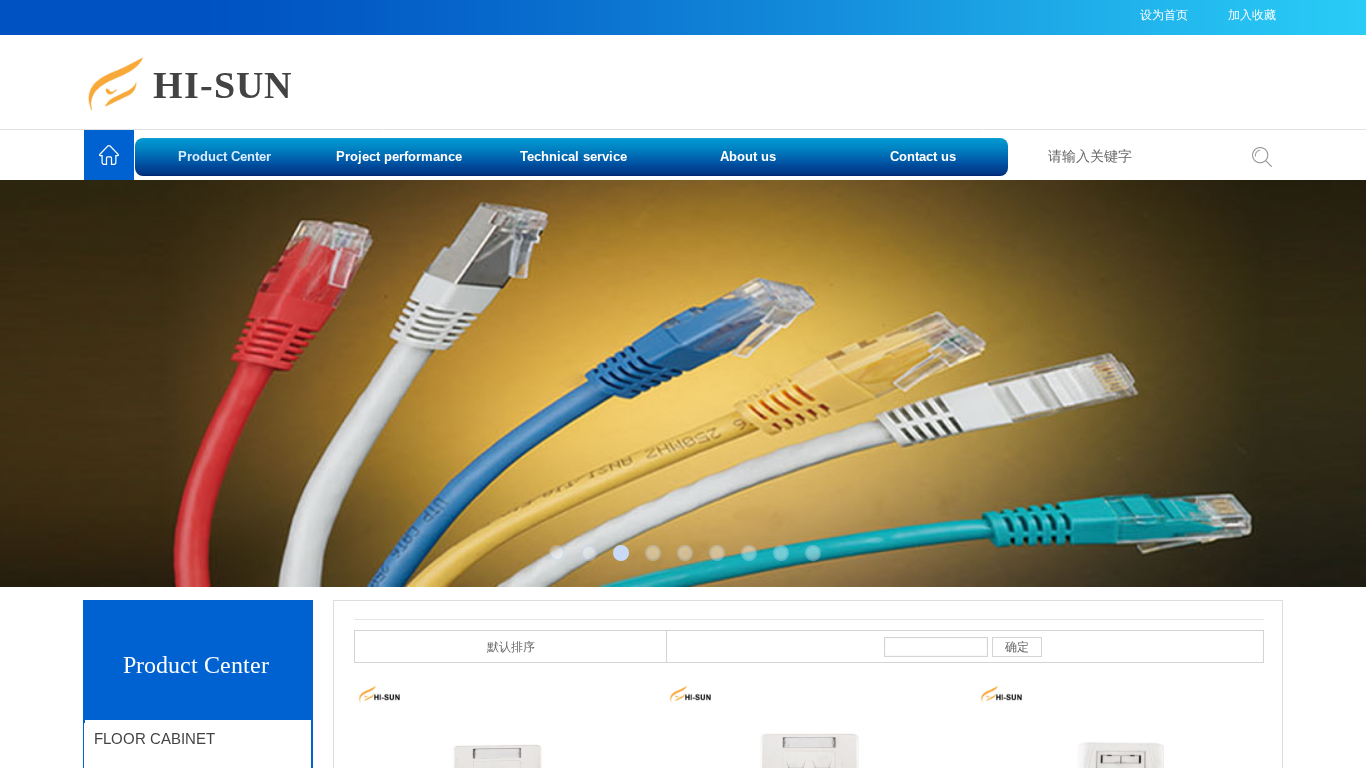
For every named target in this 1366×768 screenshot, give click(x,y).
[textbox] (1137, 157)
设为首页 (1164, 15)
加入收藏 (1252, 15)
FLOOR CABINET (154, 738)
